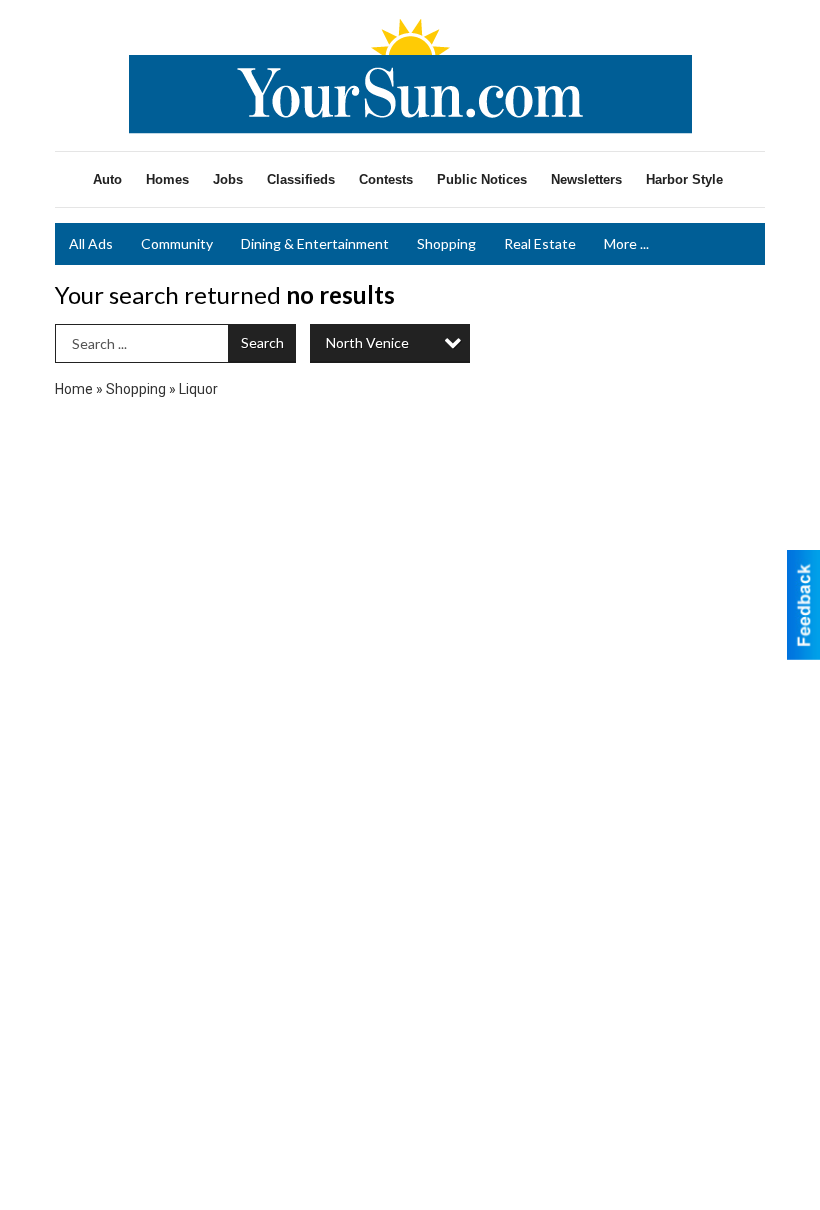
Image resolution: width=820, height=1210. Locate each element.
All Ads (91, 243)
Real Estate (540, 243)
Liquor (198, 389)
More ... (626, 243)
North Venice (367, 342)
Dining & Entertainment (315, 243)
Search (262, 342)
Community (177, 243)
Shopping (446, 243)
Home (74, 389)
